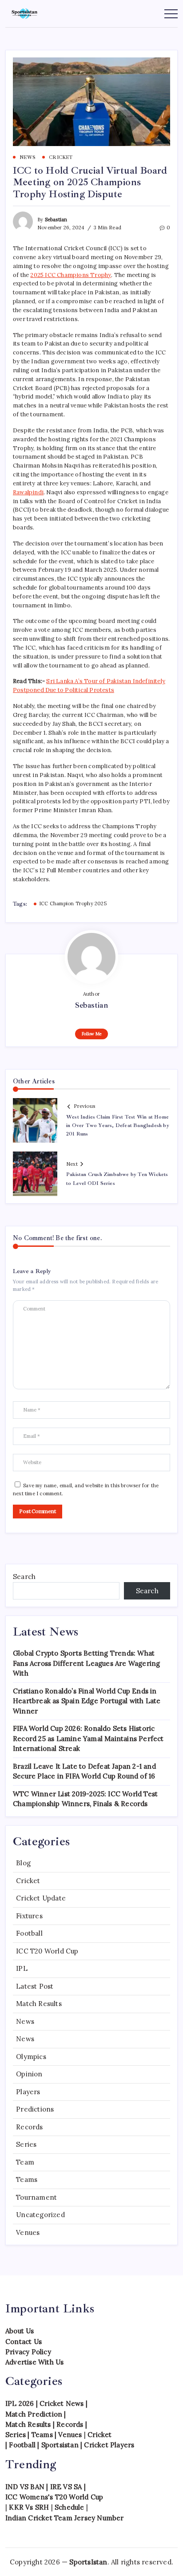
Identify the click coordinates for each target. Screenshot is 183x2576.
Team (25, 2162)
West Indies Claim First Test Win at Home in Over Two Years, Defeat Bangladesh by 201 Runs (118, 1125)
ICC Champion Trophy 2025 (73, 903)
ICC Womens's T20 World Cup (54, 2497)
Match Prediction (34, 2414)
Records (29, 2127)
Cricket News (62, 2403)
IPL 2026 (20, 2403)
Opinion (29, 2074)
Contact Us (24, 2342)
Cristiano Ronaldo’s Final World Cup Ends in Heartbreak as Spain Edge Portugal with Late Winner (87, 1701)
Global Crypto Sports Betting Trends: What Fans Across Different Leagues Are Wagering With (86, 1663)
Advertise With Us (34, 2362)
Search (24, 1577)
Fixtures (29, 1916)
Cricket (28, 1881)
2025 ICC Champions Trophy (71, 275)
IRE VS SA (66, 2487)
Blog (23, 1863)
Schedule (70, 2507)
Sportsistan (60, 2445)
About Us (20, 2331)
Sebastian (56, 220)
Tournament (36, 2197)
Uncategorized (40, 2215)
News (25, 2021)
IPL (22, 1968)
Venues (28, 2232)
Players (28, 2092)
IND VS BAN (25, 2487)
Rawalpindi (28, 492)
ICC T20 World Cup (47, 1951)
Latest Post (35, 1986)
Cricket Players (109, 2445)
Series (26, 2144)
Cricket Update (41, 1898)
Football (29, 1933)
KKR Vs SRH (29, 2507)
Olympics (31, 2057)
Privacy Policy (28, 2352)
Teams (27, 2179)
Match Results (39, 2004)
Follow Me (92, 1034)
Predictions (35, 2109)
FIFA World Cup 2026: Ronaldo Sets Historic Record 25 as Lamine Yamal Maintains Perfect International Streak (88, 1738)
